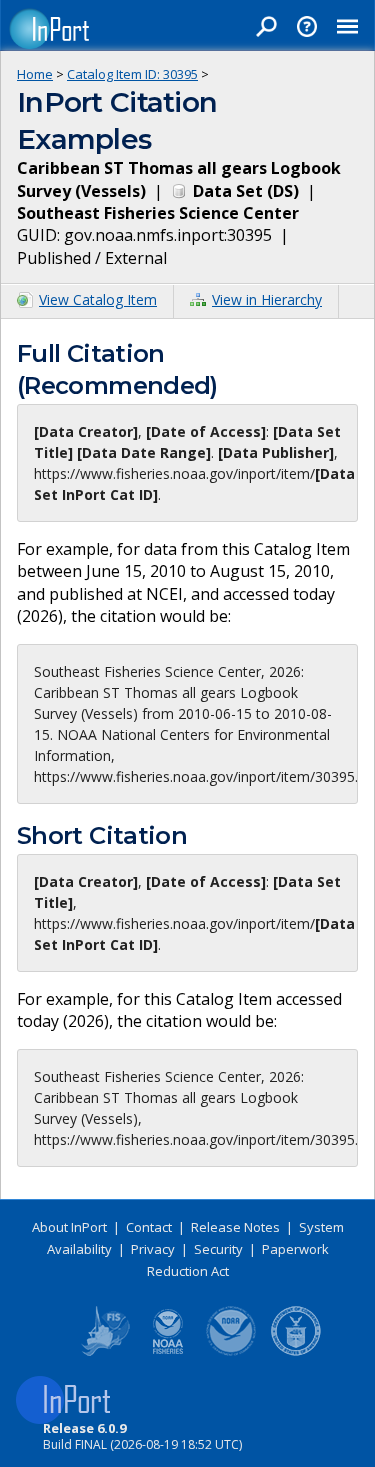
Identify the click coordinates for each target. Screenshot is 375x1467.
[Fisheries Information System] (104, 1352)
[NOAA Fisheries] (168, 1352)
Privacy (153, 1249)
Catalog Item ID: (132, 74)
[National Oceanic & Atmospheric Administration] (232, 1352)
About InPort (69, 1227)
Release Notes (235, 1227)
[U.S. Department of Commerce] (296, 1352)
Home (35, 74)
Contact (149, 1227)
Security (218, 1249)
